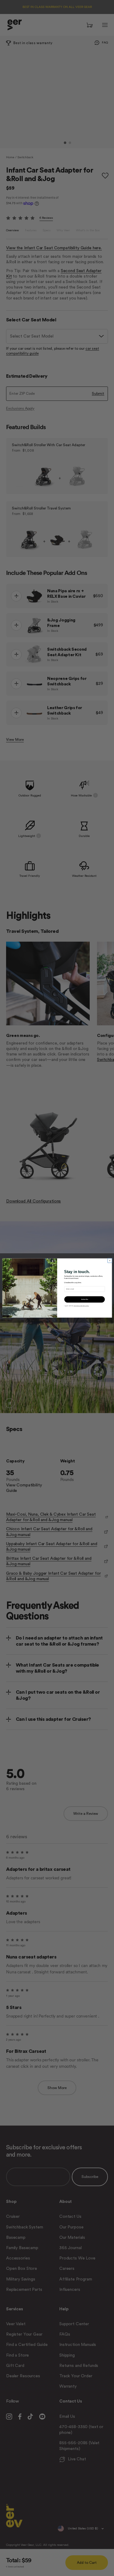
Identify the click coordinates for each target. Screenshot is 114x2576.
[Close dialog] (109, 1261)
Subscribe (84, 1300)
